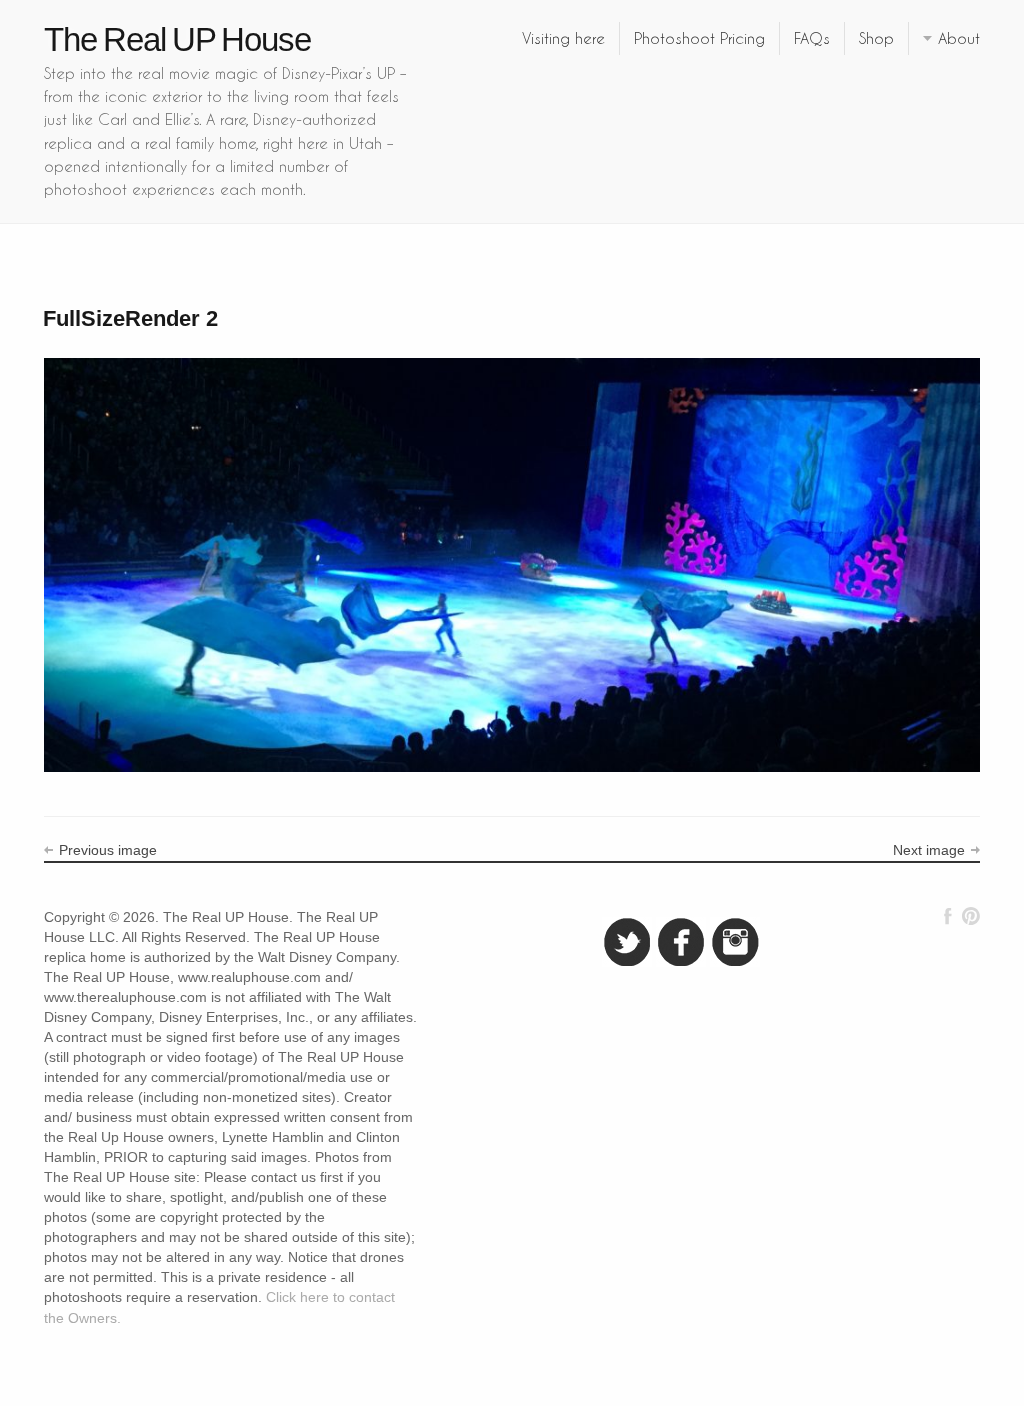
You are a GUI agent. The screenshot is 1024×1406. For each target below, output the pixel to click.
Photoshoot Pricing (699, 38)
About (959, 38)
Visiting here (563, 38)
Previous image (108, 850)
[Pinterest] (970, 916)
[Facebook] (948, 916)
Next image (929, 850)
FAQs (812, 38)
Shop (876, 38)
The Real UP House (177, 39)
